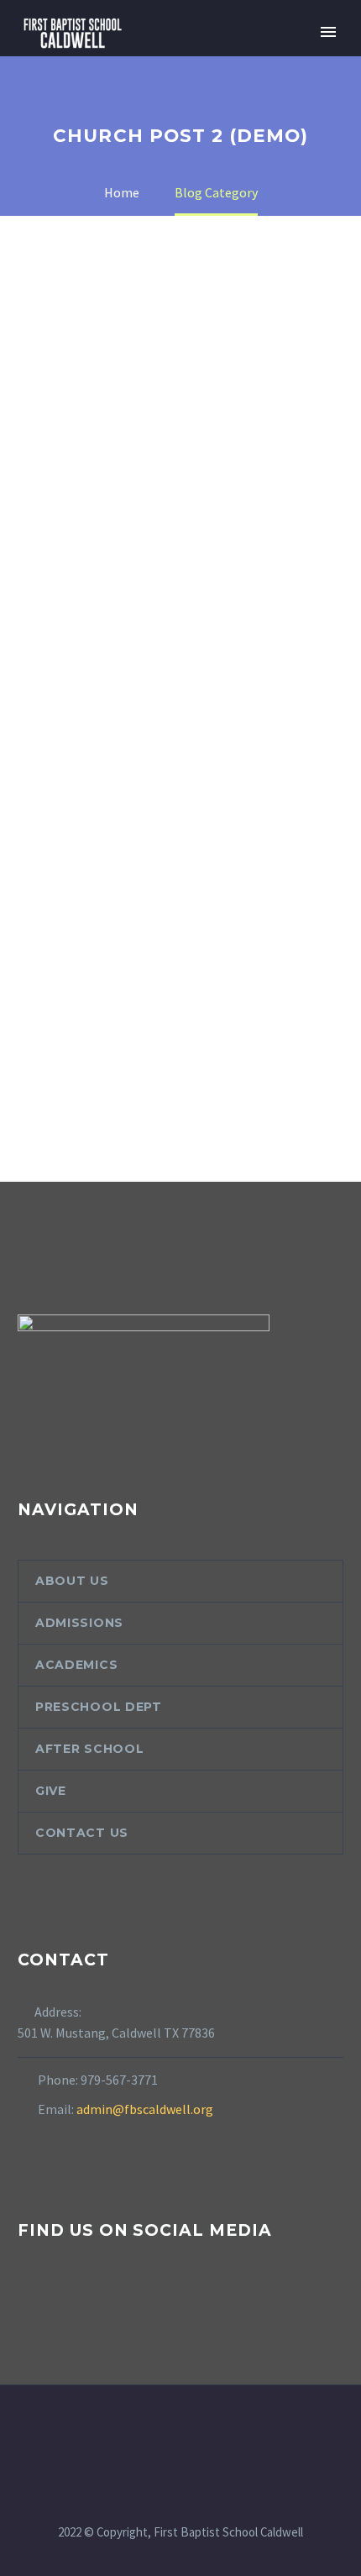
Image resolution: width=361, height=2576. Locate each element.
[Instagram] (191, 2431)
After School (89, 1749)
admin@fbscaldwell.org (145, 2109)
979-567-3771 (119, 2080)
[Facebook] (170, 2431)
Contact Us (82, 1833)
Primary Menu (328, 32)
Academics (76, 1665)
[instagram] (59, 2296)
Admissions (79, 1623)
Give (51, 1791)
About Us (72, 1581)
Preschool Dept (99, 1707)
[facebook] (28, 2296)
